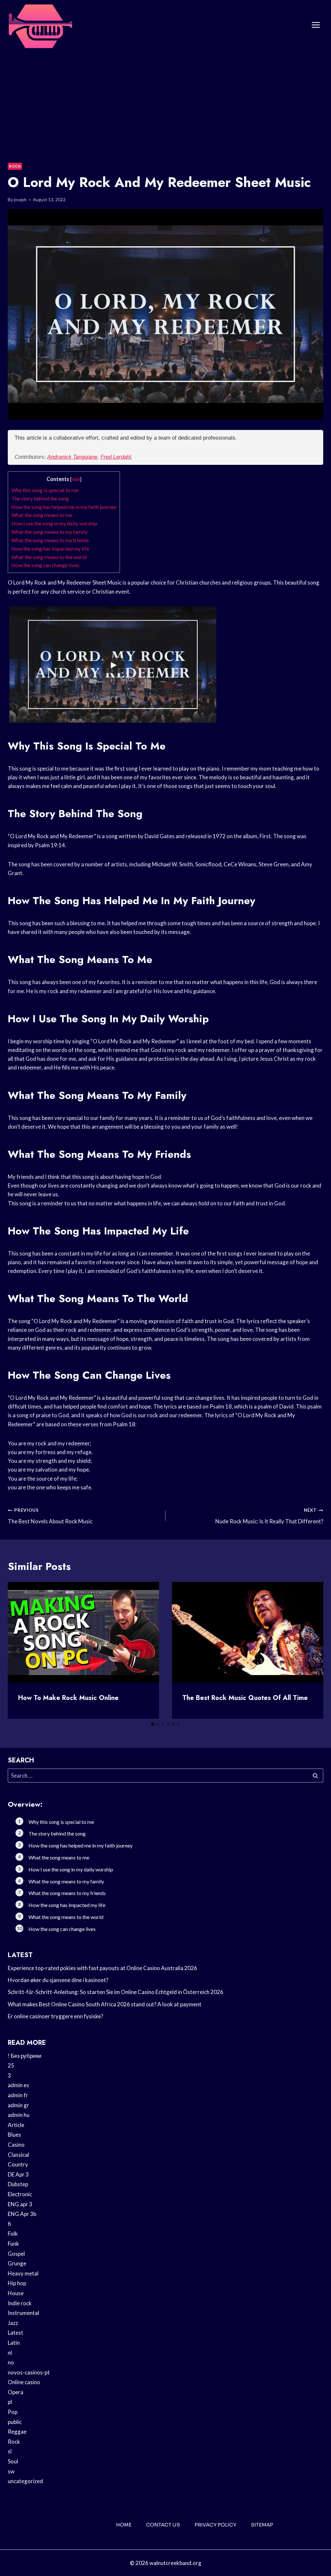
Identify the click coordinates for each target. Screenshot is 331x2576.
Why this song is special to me (45, 490)
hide (76, 479)
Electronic (20, 2194)
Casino (16, 2145)
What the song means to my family (49, 532)
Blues (14, 2135)
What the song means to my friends (50, 540)
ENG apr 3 (20, 2204)
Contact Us (163, 2525)
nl (10, 2353)
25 (11, 2065)
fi (9, 2224)
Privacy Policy (215, 2525)
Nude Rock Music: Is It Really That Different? (269, 1516)
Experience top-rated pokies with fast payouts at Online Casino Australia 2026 (102, 1968)
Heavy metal (23, 2273)
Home (124, 2525)
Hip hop (17, 2283)
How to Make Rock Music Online (68, 1698)
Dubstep (18, 2184)
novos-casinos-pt (29, 2372)
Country (18, 2164)
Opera (16, 2392)
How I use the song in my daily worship (54, 523)
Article (16, 2125)
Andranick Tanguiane (72, 457)
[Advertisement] (165, 99)
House (16, 2293)
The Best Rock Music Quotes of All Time (245, 1698)
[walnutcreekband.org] (40, 25)
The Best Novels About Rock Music (50, 1516)
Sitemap (262, 2525)
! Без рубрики (25, 2056)
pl (10, 2402)
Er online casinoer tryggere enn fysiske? (55, 2016)
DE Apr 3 (18, 2174)
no (11, 2362)
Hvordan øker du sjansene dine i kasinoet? (58, 1980)
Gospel (16, 2254)
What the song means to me (42, 515)
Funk (13, 2244)
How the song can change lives (45, 565)
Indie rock (20, 2303)
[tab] (153, 1724)
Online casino (24, 2382)
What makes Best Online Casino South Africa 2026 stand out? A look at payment (105, 2004)
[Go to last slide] (18, 1650)
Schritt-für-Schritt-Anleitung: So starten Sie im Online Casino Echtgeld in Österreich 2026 (116, 1992)
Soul (13, 2461)
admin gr (18, 2105)
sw (11, 2471)
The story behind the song (40, 498)
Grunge (17, 2263)
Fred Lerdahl (116, 457)
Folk (13, 2234)
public (15, 2422)
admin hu (19, 2115)
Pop (13, 2412)
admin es (18, 2085)
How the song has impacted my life (50, 548)
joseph (20, 200)
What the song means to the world (49, 557)
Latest (16, 2333)
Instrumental (23, 2313)
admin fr (18, 2095)
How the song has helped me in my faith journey (64, 507)
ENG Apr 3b (22, 2214)
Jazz (13, 2323)
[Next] (313, 1650)
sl (10, 2451)
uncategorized (25, 2481)
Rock (15, 166)
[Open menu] (316, 25)
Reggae (17, 2432)
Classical (18, 2155)
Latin (14, 2343)
